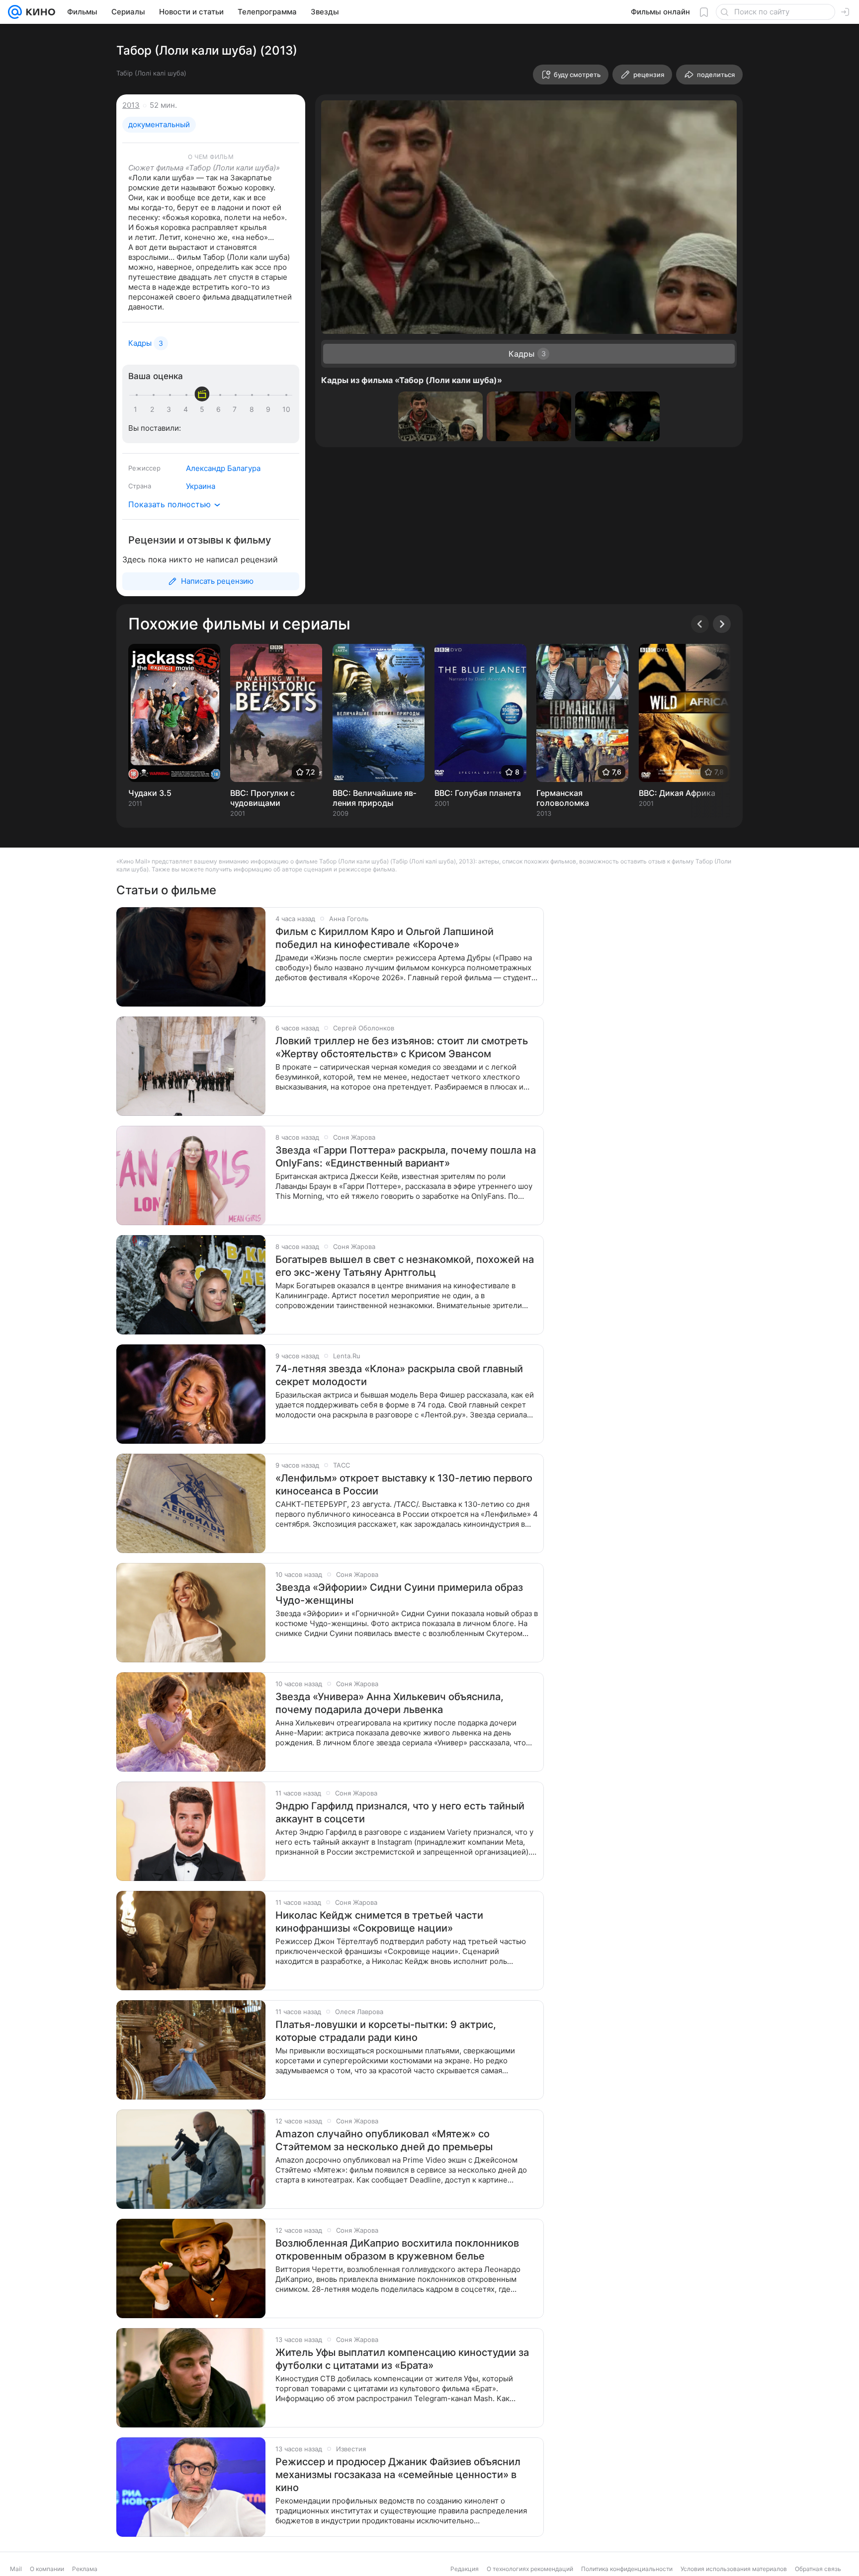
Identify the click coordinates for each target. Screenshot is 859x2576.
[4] (187, 409)
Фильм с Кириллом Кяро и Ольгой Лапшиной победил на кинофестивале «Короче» (385, 938)
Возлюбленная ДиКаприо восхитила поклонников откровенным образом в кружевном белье (397, 2250)
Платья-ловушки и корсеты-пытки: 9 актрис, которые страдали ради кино (386, 2031)
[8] (254, 409)
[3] (171, 409)
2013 (131, 105)
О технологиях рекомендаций (530, 2569)
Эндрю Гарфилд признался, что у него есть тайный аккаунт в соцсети (400, 1812)
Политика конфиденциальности (627, 2569)
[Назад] (700, 624)
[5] (204, 409)
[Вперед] (722, 624)
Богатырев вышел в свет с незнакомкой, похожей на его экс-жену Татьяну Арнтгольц (405, 1266)
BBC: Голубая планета (478, 793)
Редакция (465, 2569)
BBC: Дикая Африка (677, 793)
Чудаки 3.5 (150, 793)
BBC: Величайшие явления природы (374, 798)
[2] (154, 409)
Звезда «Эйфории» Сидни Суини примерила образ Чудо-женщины (399, 1594)
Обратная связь (818, 2569)
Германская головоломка (563, 798)
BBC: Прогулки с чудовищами (262, 798)
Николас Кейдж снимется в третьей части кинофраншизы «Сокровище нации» (379, 1922)
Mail (16, 2569)
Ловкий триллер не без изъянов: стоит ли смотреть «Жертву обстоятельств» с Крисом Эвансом (402, 1047)
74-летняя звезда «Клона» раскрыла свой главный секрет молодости (399, 1375)
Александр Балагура (223, 468)
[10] (286, 409)
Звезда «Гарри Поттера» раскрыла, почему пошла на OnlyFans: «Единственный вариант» (406, 1157)
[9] (270, 409)
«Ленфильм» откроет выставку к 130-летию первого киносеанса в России (404, 1484)
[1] (138, 409)
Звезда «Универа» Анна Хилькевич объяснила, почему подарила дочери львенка (389, 1703)
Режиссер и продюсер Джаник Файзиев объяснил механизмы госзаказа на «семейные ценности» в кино (398, 2475)
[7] (237, 409)
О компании (47, 2569)
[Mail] (15, 12)
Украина (201, 486)
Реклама (85, 2569)
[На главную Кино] (39, 12)
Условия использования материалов (734, 2569)
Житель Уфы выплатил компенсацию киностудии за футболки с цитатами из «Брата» (402, 2359)
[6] (220, 409)
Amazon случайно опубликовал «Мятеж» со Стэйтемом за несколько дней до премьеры (384, 2140)
